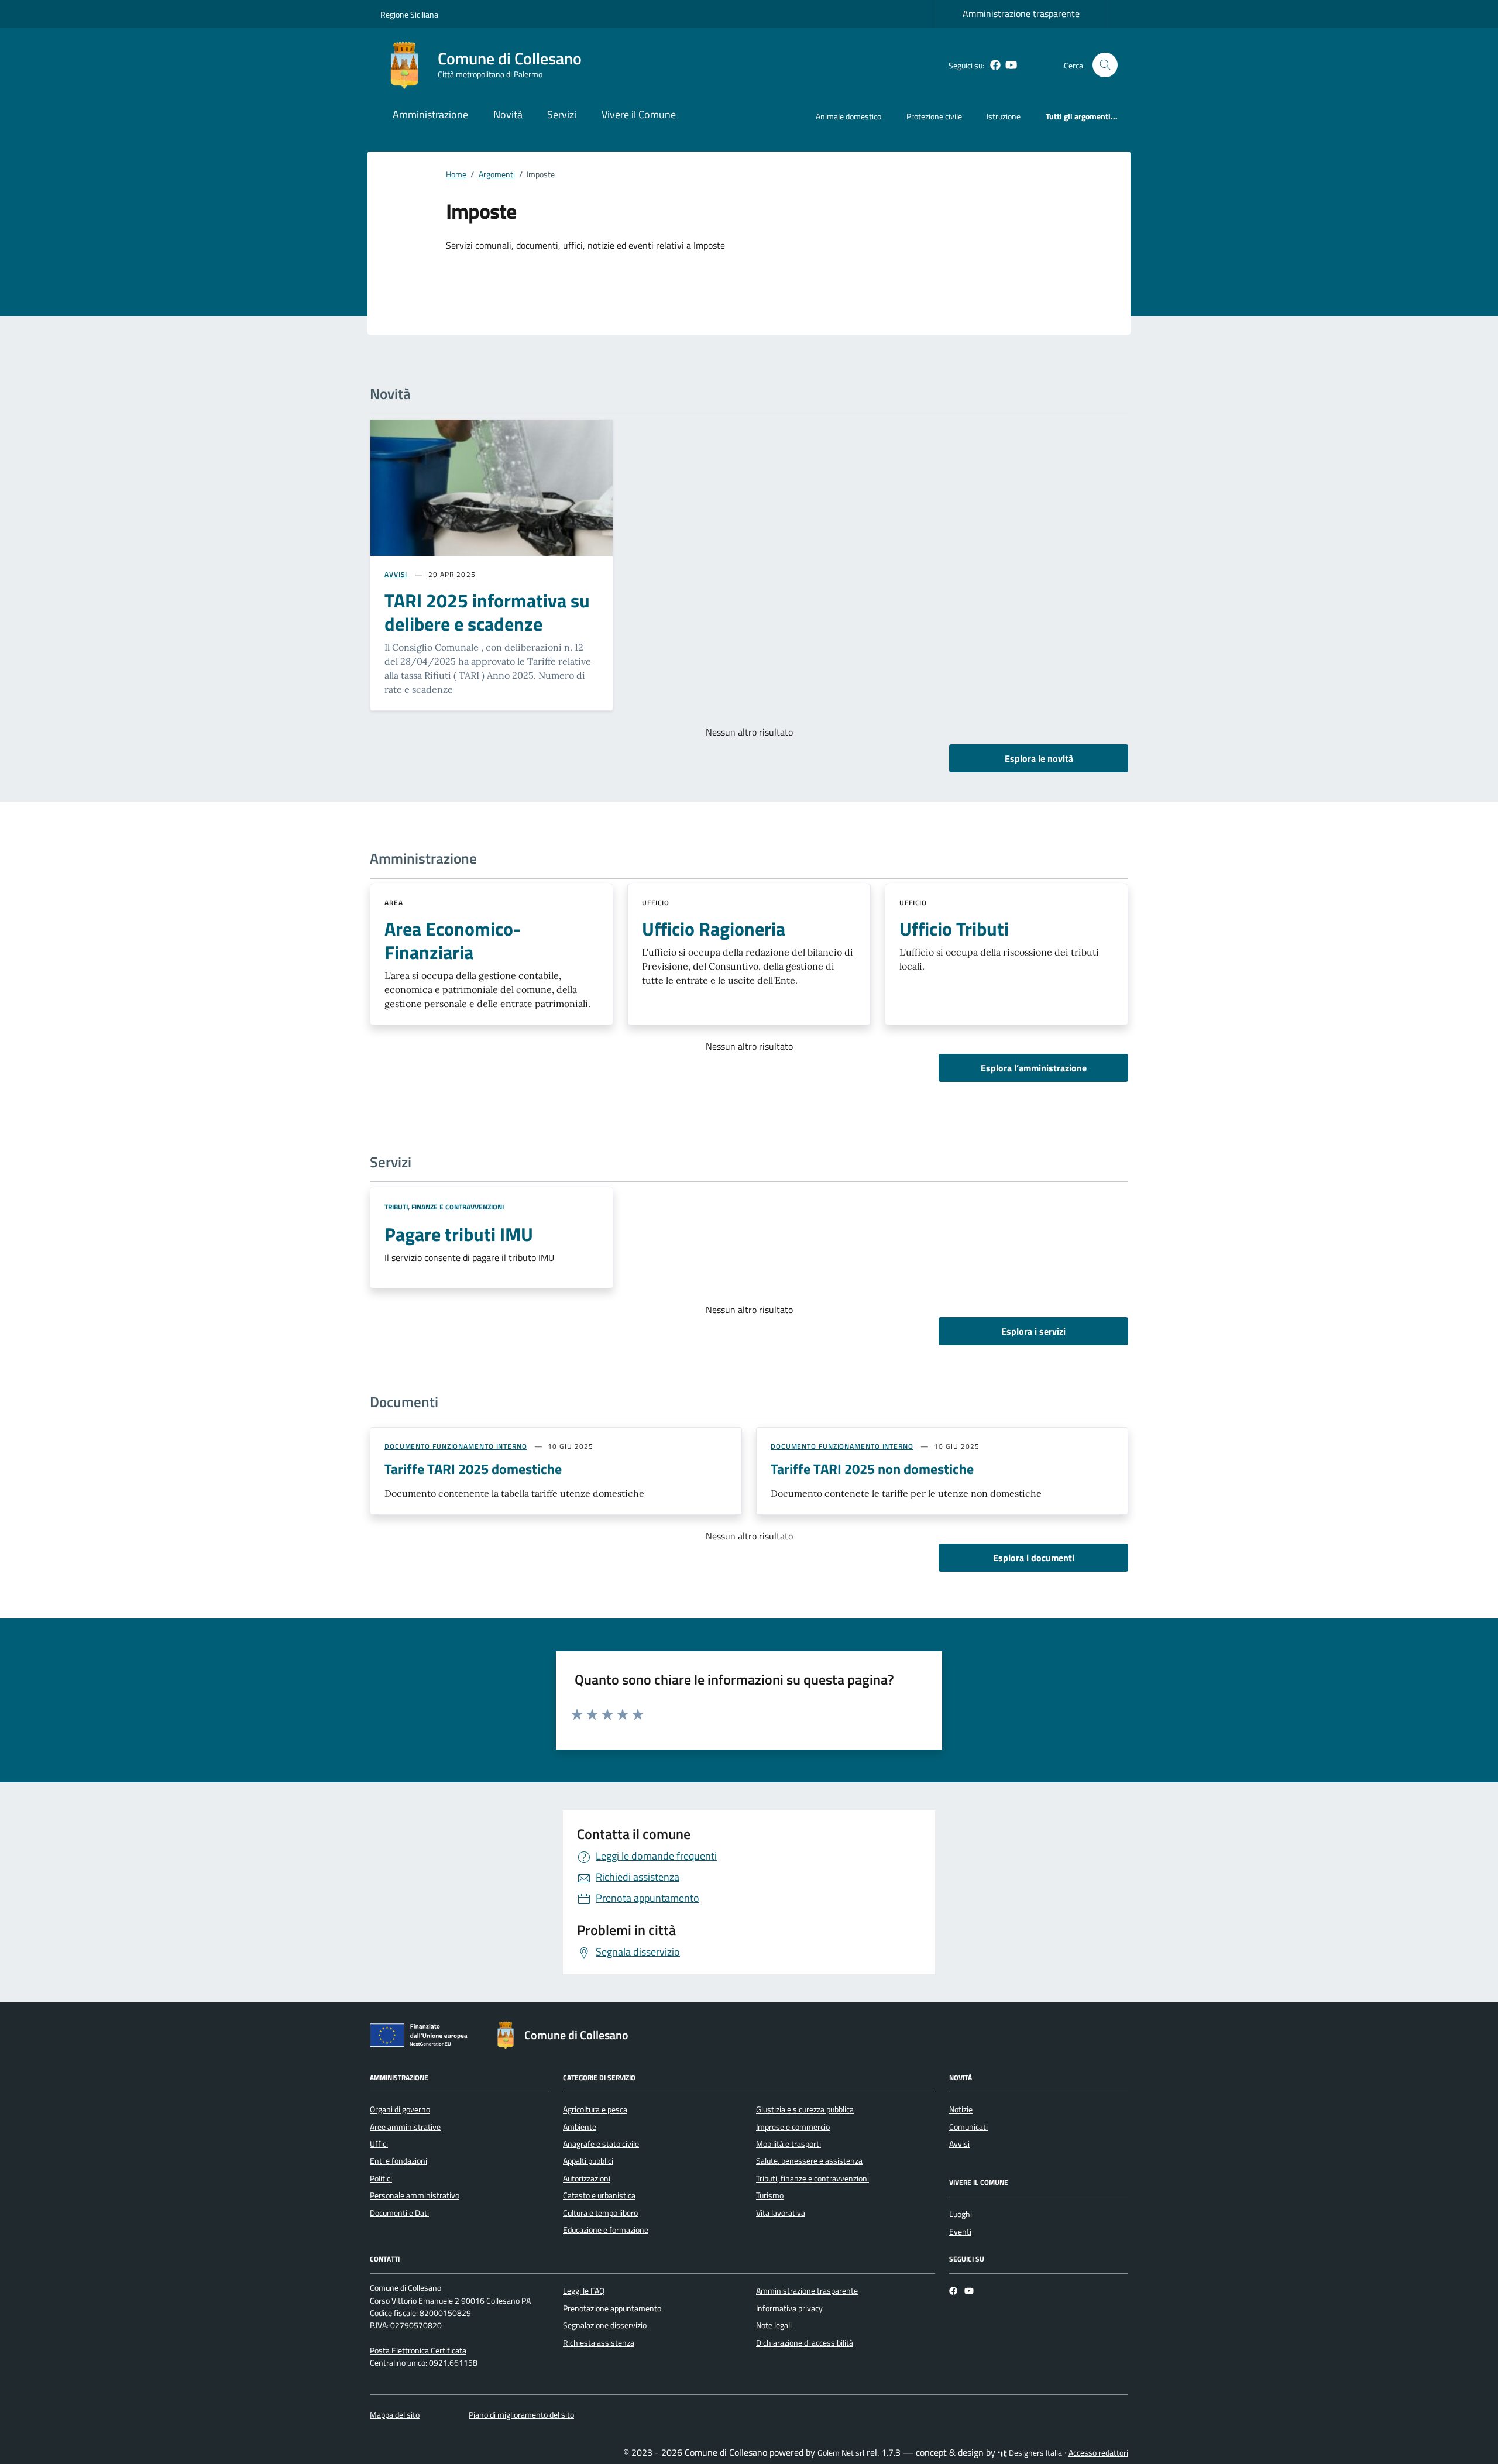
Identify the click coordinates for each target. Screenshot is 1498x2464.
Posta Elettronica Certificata (418, 2350)
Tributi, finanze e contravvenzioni (444, 1207)
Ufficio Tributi (954, 929)
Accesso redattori (1098, 2453)
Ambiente (580, 2127)
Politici (381, 2178)
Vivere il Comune (639, 114)
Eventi (960, 2232)
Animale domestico (848, 116)
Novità (508, 114)
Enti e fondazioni (398, 2161)
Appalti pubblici (588, 2161)
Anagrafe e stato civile (601, 2144)
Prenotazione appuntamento (612, 2308)
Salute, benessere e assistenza (809, 2161)
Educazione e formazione (606, 2230)
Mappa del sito (395, 2415)
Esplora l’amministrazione (1034, 1068)
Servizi (562, 114)
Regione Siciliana (409, 14)
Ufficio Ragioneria (714, 929)
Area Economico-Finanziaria (453, 940)
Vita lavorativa (781, 2213)
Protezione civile (934, 116)
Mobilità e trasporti (788, 2144)
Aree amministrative (405, 2127)
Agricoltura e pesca (595, 2109)
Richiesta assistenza (599, 2343)
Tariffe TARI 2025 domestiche (473, 1469)
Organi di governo (400, 2109)
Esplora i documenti (1034, 1558)
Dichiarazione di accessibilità (805, 2343)
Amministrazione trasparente (1021, 13)
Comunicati (968, 2127)
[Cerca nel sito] (1105, 65)
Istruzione (1004, 116)
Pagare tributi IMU (459, 1234)
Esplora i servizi (1033, 1331)
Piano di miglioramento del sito (521, 2415)
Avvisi (959, 2144)
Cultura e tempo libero (600, 2213)
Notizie (961, 2109)
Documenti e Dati (399, 2213)
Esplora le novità (1039, 758)
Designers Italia (1035, 2453)
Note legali (774, 2325)
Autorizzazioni (587, 2178)
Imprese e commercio (793, 2127)
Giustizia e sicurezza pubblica (805, 2109)
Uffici (379, 2144)
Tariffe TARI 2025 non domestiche (872, 1469)
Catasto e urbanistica (599, 2195)
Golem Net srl (841, 2453)
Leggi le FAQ (584, 2291)
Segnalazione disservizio (605, 2325)
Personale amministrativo (415, 2195)
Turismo (770, 2195)
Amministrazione (430, 114)
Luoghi (961, 2214)
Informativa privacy (789, 2308)
